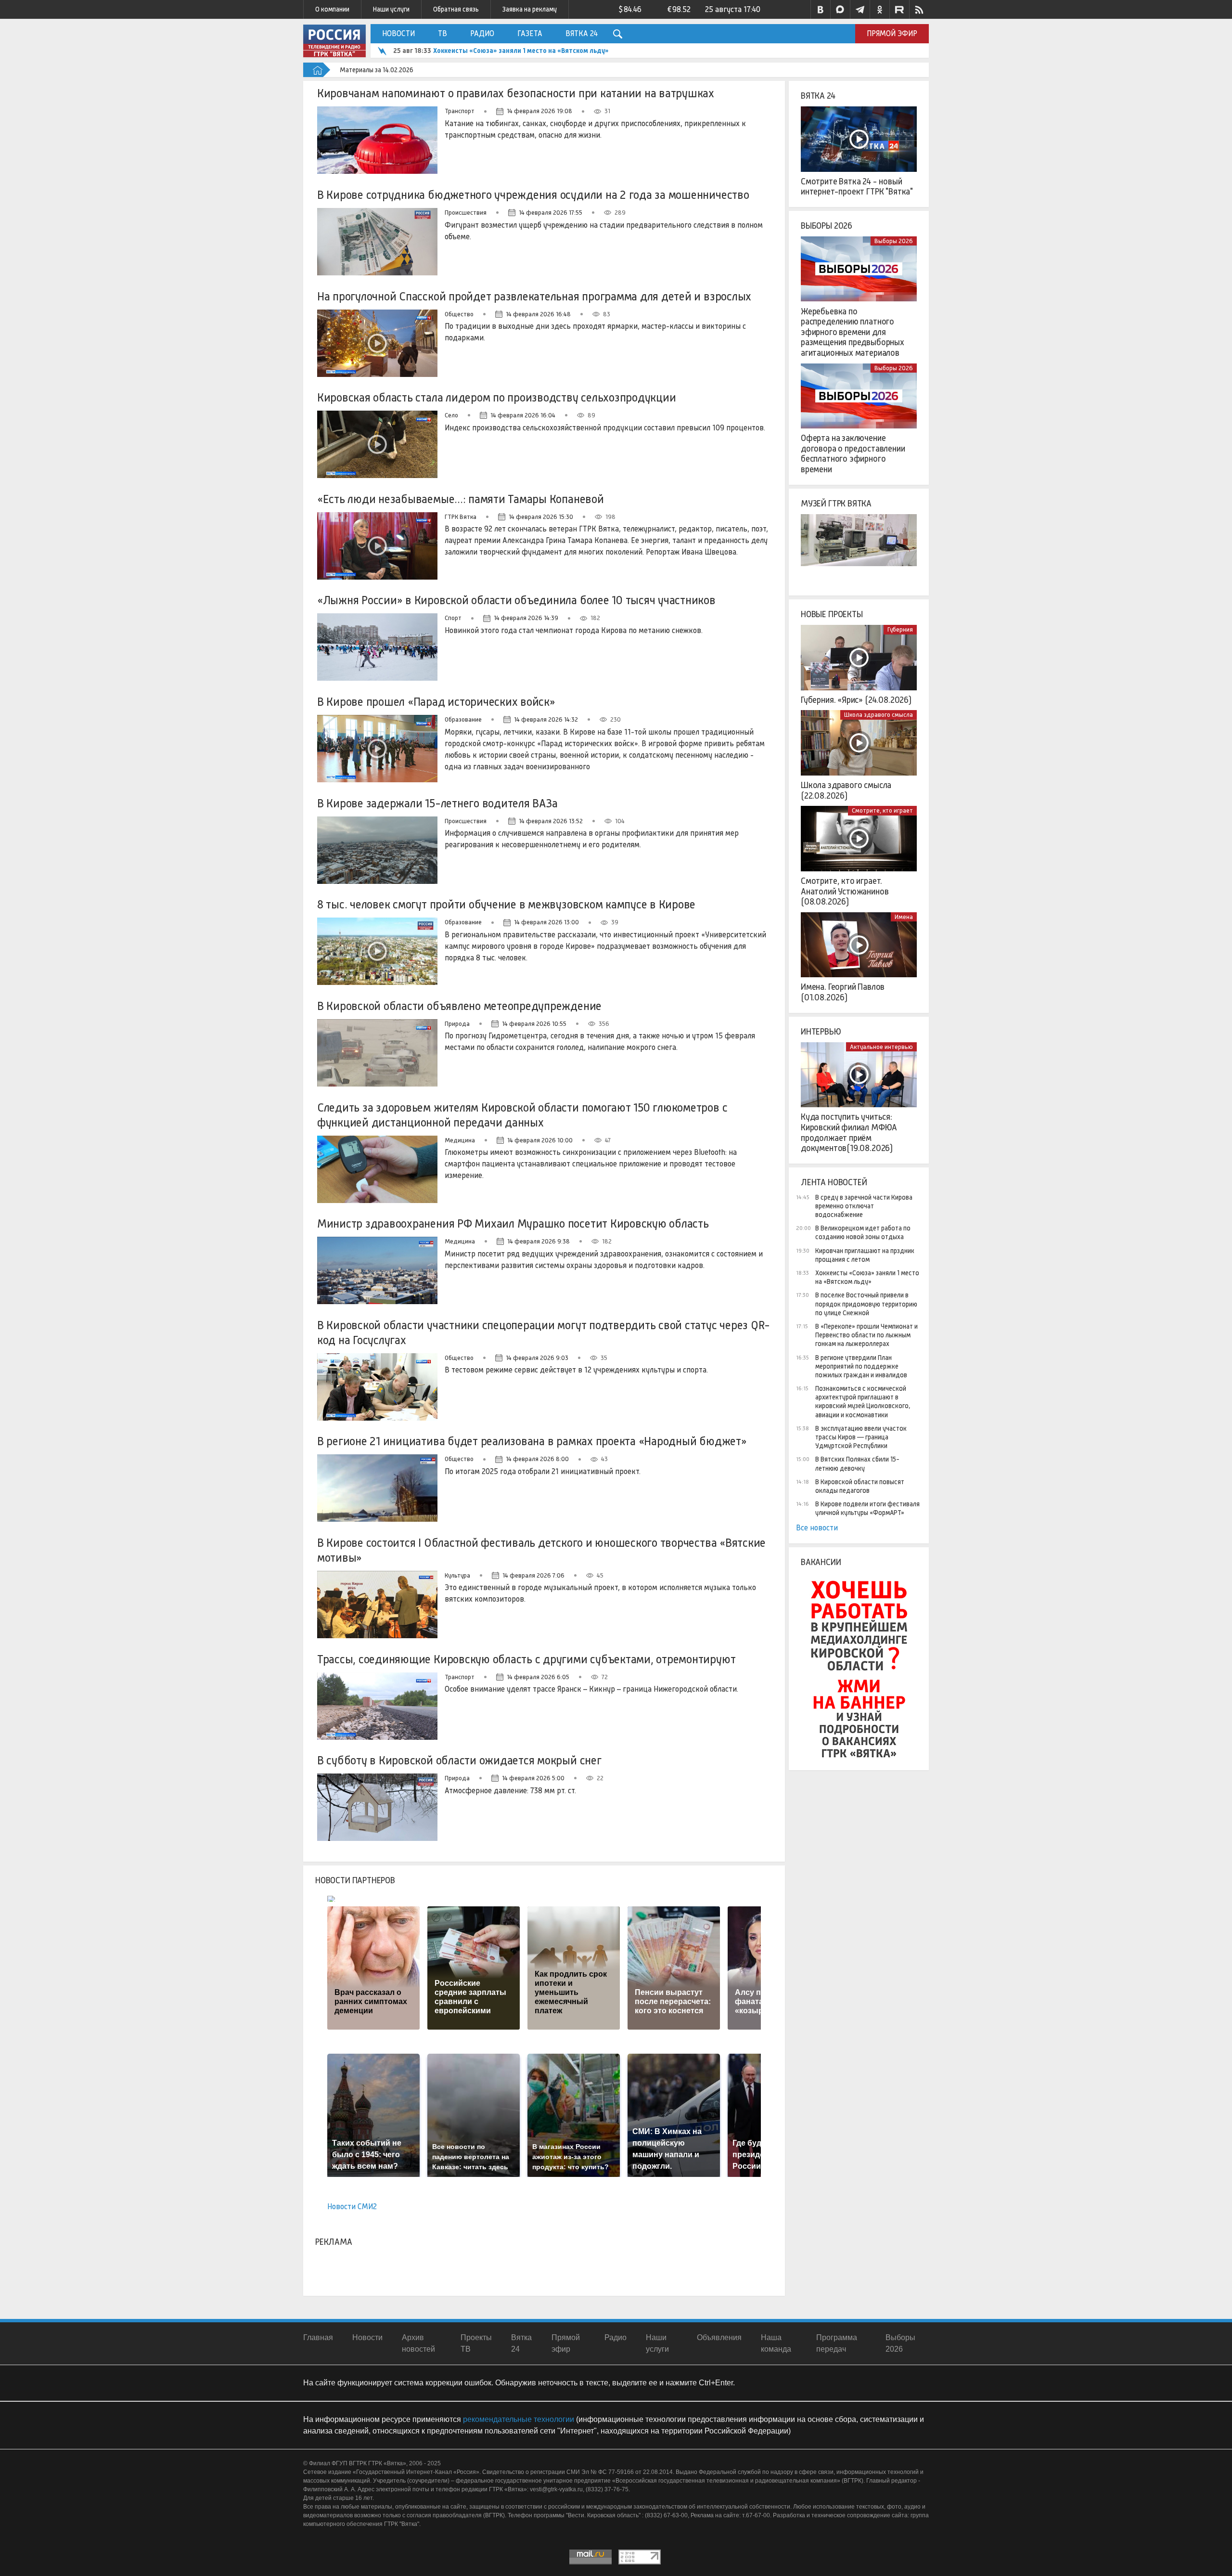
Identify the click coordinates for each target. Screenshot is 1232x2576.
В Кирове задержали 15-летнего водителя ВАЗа (437, 803)
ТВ (443, 33)
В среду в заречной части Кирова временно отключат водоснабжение (864, 1206)
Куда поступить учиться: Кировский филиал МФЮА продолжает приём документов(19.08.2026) (849, 1133)
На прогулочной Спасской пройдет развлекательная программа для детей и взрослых (534, 296)
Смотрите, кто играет (882, 810)
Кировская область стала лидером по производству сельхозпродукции (497, 397)
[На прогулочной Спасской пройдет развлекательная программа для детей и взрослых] (377, 343)
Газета (530, 33)
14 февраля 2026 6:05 (538, 1677)
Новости (398, 33)
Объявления (719, 2337)
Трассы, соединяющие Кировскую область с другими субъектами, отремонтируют (526, 1659)
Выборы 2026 (827, 226)
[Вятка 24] (859, 139)
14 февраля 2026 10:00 (540, 1140)
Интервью (821, 1032)
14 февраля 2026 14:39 (526, 618)
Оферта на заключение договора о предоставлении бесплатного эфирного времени (853, 454)
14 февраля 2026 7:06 (533, 1575)
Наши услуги (391, 9)
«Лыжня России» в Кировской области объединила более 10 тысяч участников (516, 600)
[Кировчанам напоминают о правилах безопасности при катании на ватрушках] (377, 140)
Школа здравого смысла (879, 715)
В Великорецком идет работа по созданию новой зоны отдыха (863, 1232)
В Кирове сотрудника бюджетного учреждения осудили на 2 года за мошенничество (533, 195)
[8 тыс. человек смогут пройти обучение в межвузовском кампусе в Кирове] (377, 951)
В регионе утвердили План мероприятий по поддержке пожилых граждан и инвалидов (861, 1366)
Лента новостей (834, 1182)
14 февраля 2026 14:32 (546, 719)
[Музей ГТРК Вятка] (859, 547)
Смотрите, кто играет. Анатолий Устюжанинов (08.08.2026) (845, 891)
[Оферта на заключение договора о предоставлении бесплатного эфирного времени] (859, 396)
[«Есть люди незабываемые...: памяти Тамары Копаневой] (377, 546)
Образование (463, 719)
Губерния (900, 629)
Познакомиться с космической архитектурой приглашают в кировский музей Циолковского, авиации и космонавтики (863, 1402)
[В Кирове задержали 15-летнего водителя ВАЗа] (377, 850)
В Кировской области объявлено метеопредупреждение (459, 1006)
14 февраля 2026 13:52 (551, 821)
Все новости (817, 1528)
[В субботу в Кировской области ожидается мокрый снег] (377, 1807)
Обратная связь (456, 9)
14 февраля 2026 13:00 (546, 922)
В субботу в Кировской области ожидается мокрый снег (459, 1760)
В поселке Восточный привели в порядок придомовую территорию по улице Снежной (866, 1304)
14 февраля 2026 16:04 (523, 415)
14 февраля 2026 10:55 (534, 1024)
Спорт (453, 618)
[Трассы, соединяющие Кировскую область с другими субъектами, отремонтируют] (377, 1706)
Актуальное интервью (881, 1047)
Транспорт (460, 111)
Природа (457, 1024)
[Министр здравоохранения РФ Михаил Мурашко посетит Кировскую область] (377, 1270)
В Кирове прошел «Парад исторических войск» (436, 702)
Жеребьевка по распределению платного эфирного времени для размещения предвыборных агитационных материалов (853, 332)
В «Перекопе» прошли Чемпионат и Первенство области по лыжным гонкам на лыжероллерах (866, 1335)
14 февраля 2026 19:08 (539, 111)
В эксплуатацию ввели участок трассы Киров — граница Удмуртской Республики (861, 1437)
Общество (459, 314)
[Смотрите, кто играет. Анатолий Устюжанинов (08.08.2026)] (859, 839)
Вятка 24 (582, 33)
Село (451, 415)
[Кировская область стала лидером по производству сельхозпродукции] (377, 444)
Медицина (460, 1140)
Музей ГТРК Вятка (836, 504)
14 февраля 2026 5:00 (533, 1778)
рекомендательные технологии (519, 2419)
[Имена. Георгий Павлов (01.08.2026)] (859, 945)
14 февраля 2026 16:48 (538, 314)
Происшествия (466, 213)
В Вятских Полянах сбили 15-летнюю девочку (857, 1463)
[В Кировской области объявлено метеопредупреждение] (377, 1053)
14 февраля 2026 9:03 (537, 1358)
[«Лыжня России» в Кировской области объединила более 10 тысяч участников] (377, 647)
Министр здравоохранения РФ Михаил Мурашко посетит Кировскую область (513, 1223)
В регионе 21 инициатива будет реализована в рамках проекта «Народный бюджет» (532, 1441)
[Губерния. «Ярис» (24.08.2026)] (859, 658)
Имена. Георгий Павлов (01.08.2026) (843, 992)
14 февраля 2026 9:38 (539, 1241)
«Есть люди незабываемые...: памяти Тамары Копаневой (461, 499)
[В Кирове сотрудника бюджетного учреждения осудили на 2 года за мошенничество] (377, 242)
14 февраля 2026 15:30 (541, 517)
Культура (457, 1575)
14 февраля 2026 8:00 (537, 1459)
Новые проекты (832, 614)
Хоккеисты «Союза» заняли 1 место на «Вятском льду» (521, 51)
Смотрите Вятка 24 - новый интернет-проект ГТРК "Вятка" (857, 187)
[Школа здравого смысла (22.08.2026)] (859, 743)
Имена (904, 917)
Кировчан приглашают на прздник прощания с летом (865, 1255)
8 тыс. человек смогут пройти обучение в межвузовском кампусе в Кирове (506, 904)
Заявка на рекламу (530, 9)
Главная (318, 2337)
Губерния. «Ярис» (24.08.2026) (856, 700)
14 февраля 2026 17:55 (551, 213)
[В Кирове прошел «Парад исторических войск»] (377, 749)
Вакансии (821, 1562)
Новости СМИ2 (352, 2207)
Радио (482, 33)
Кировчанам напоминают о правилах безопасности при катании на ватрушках (516, 93)
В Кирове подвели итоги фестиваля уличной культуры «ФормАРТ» (867, 1508)
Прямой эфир (892, 33)
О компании (332, 9)
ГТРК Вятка (461, 517)
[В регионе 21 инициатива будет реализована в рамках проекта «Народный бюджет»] (377, 1488)
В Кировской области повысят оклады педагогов (860, 1486)
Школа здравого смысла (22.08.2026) (846, 790)
